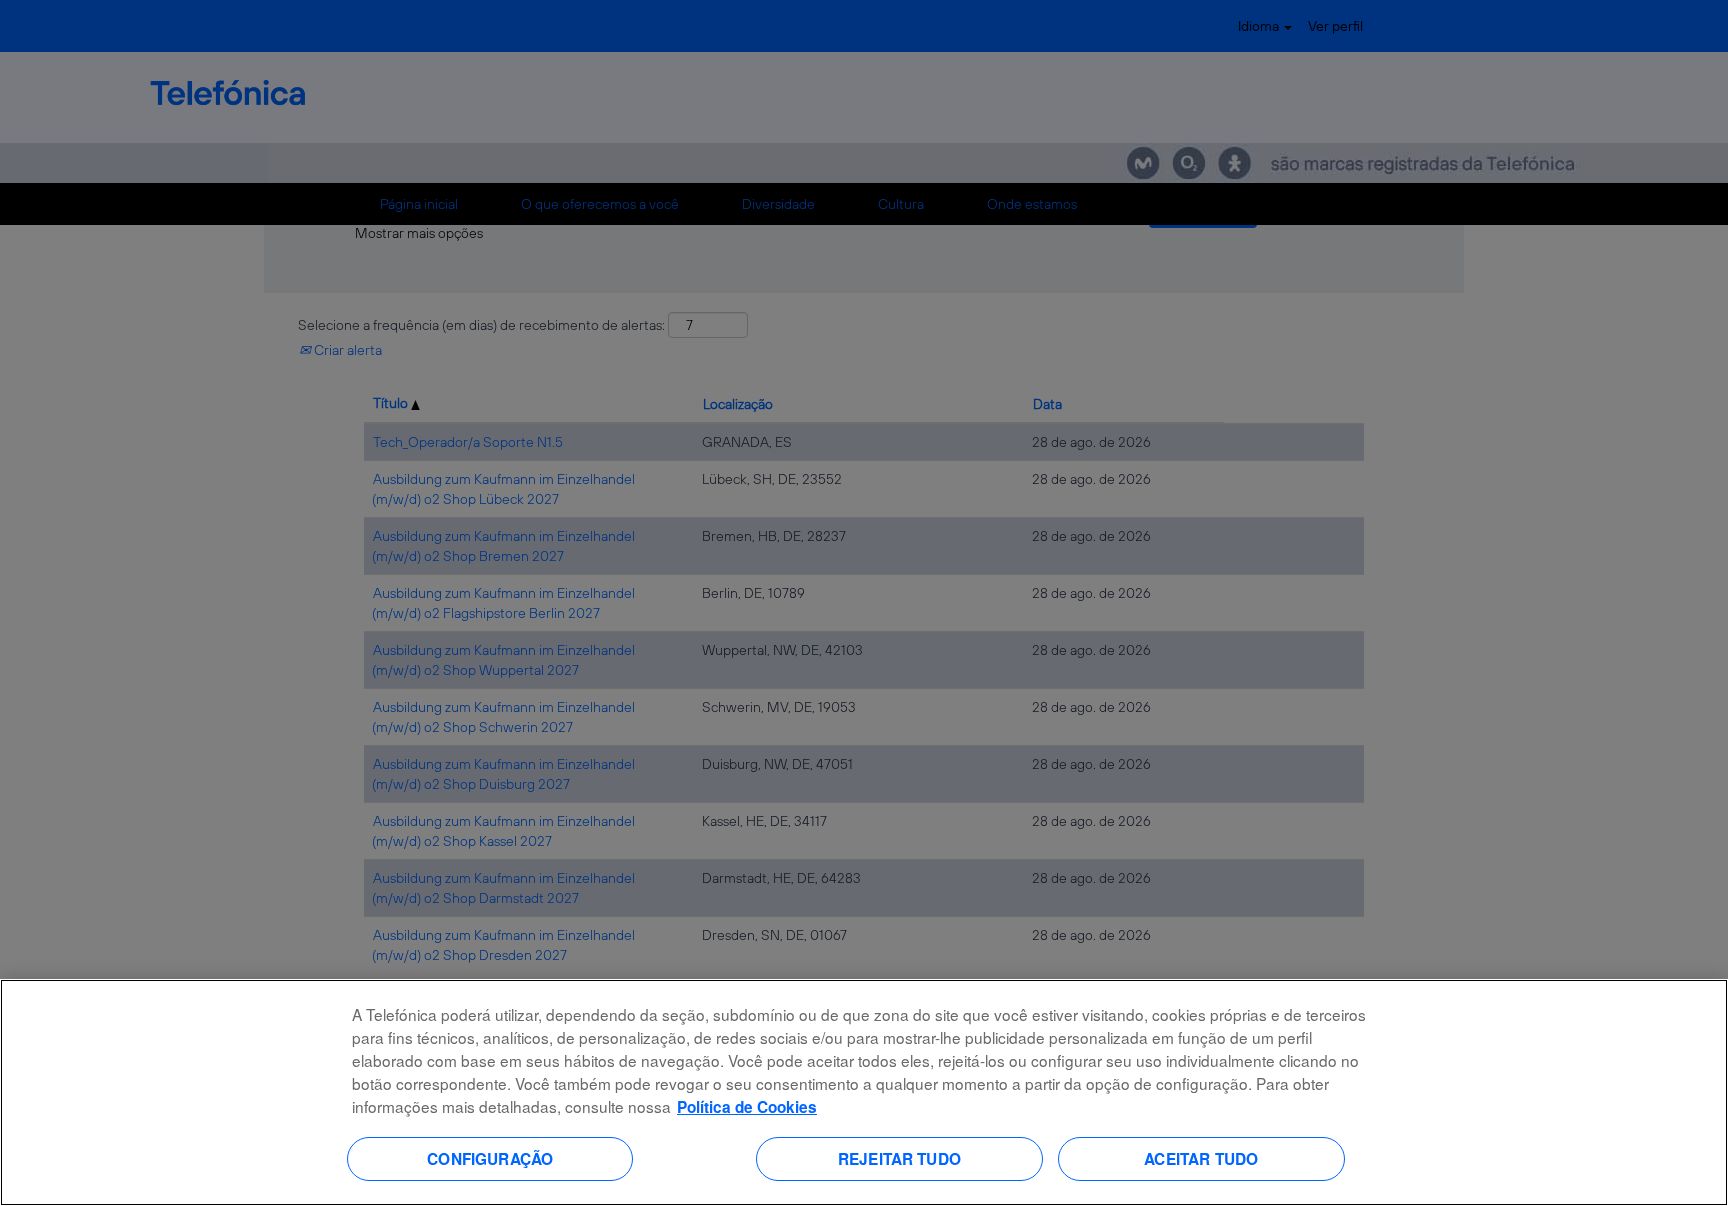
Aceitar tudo (1201, 1158)
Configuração (490, 1158)
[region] (864, 1092)
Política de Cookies (747, 1107)
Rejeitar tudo (899, 1158)
